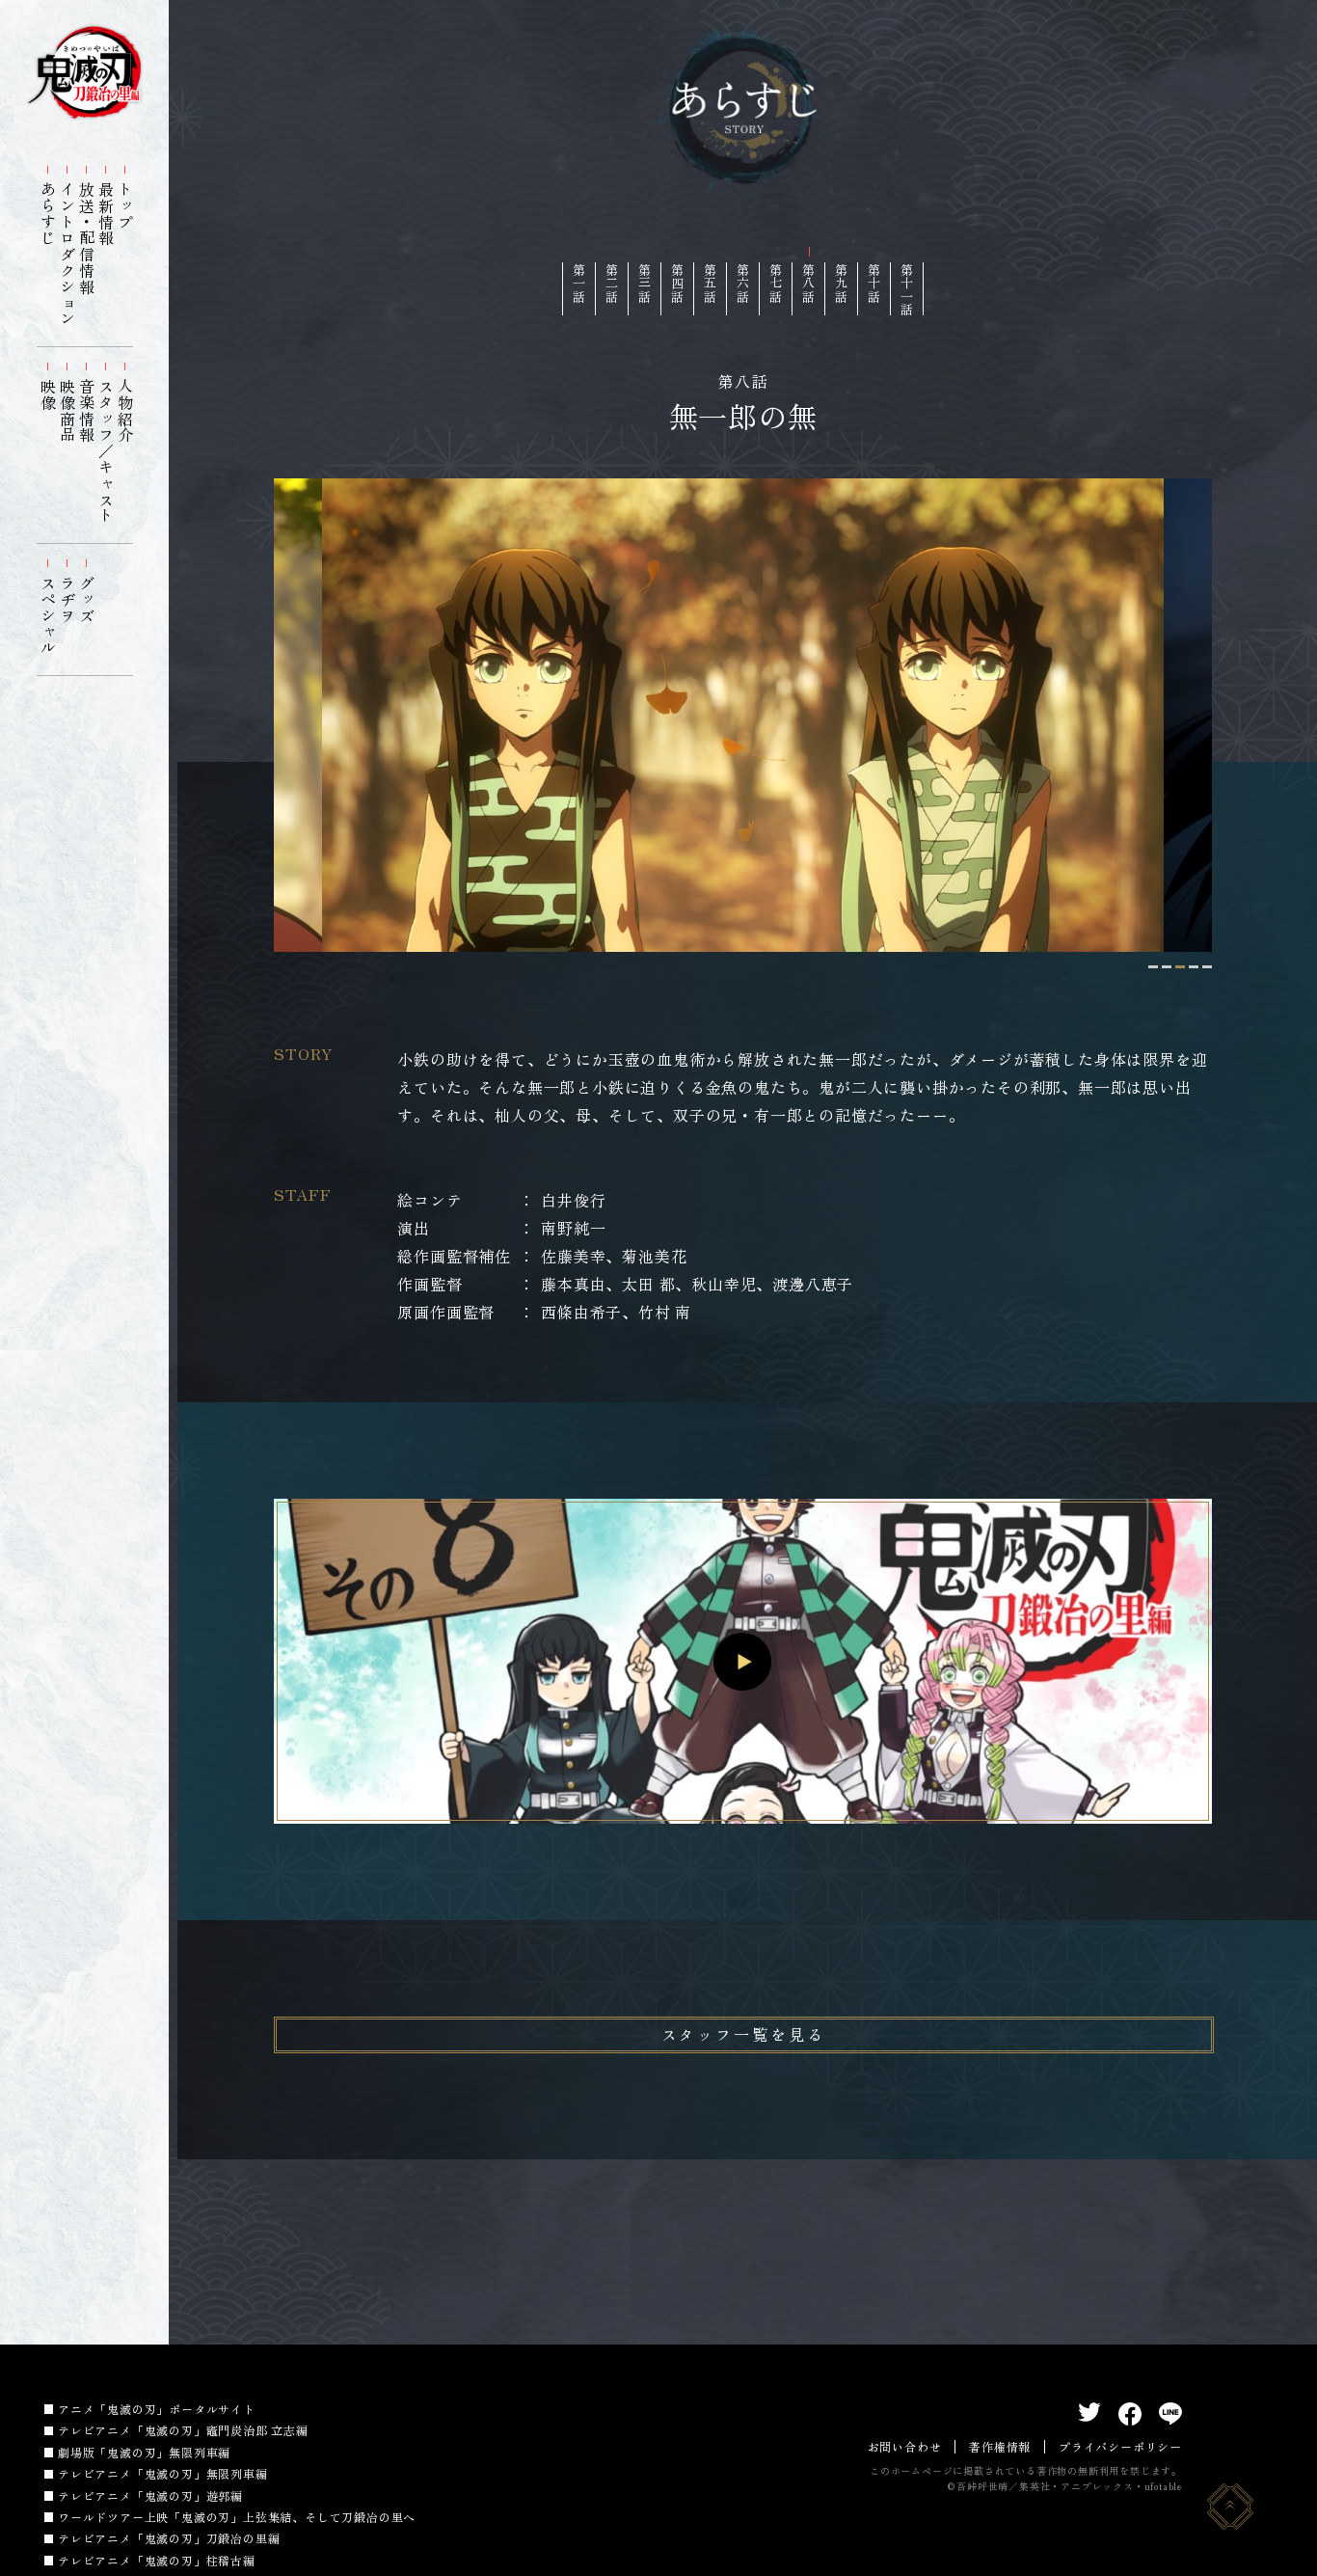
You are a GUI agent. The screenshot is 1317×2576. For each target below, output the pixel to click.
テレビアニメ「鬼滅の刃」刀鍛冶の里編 (169, 2538)
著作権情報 (1000, 2446)
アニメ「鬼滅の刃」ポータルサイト (157, 2409)
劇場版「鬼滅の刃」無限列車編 (144, 2452)
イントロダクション (67, 254)
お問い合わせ (905, 2446)
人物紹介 (125, 410)
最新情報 (106, 214)
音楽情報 (87, 410)
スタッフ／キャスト (106, 451)
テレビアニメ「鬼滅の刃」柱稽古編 (157, 2560)
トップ (125, 205)
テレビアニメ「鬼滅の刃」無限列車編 (163, 2473)
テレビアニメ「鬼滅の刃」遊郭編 (150, 2495)
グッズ (87, 599)
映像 (48, 394)
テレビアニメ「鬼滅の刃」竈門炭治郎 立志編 (183, 2430)
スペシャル (48, 615)
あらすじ (48, 214)
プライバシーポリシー (1120, 2446)
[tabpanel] (743, 715)
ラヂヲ (67, 599)
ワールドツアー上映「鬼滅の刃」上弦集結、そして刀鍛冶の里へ (237, 2517)
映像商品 (67, 410)
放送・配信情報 (87, 238)
